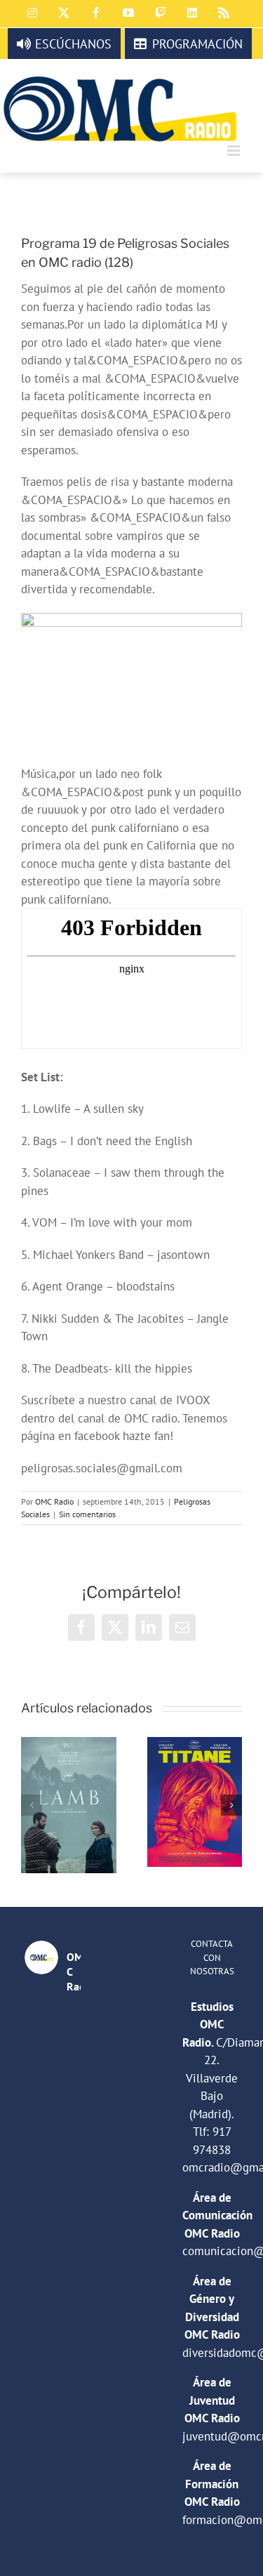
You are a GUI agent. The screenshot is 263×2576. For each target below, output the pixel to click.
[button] (32, 1805)
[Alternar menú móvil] (235, 151)
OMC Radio (54, 1501)
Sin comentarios (87, 1514)
